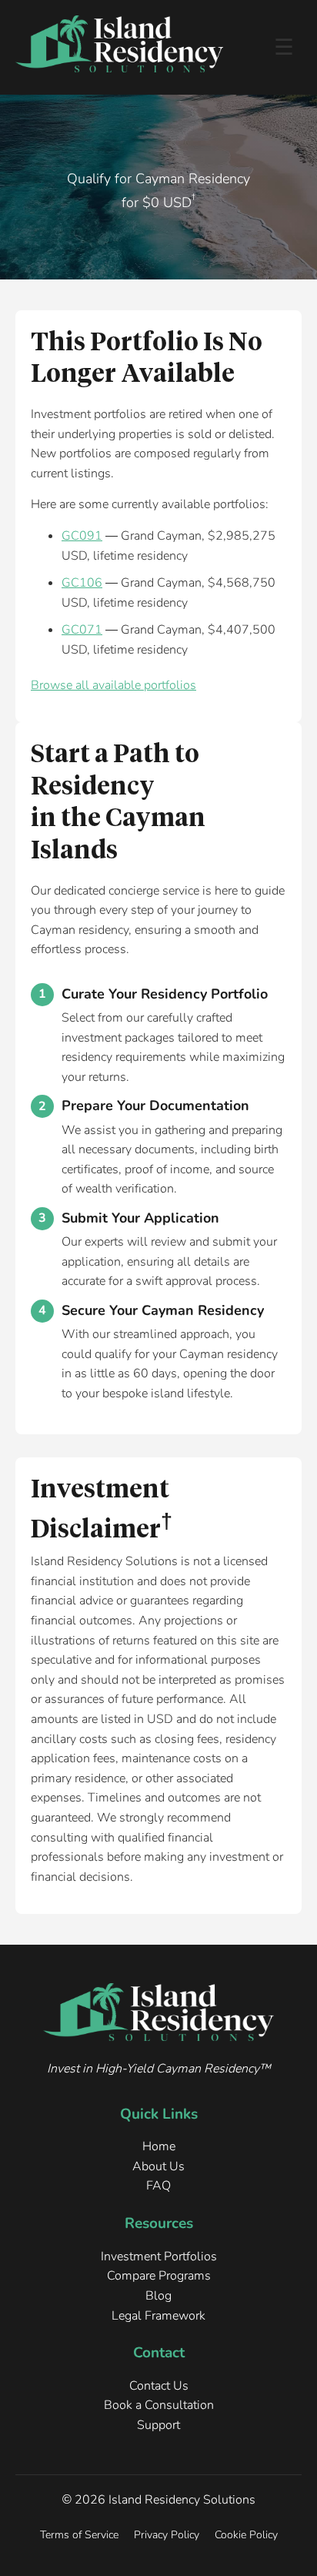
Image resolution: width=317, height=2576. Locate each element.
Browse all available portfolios (113, 685)
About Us (158, 2166)
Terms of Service (79, 2534)
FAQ (158, 2186)
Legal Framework (158, 2316)
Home (159, 2146)
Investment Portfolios (159, 2257)
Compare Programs (159, 2276)
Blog (158, 2296)
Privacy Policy (167, 2534)
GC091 (82, 536)
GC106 (82, 583)
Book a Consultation (159, 2405)
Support (158, 2425)
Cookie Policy (246, 2534)
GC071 (82, 630)
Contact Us (159, 2386)
